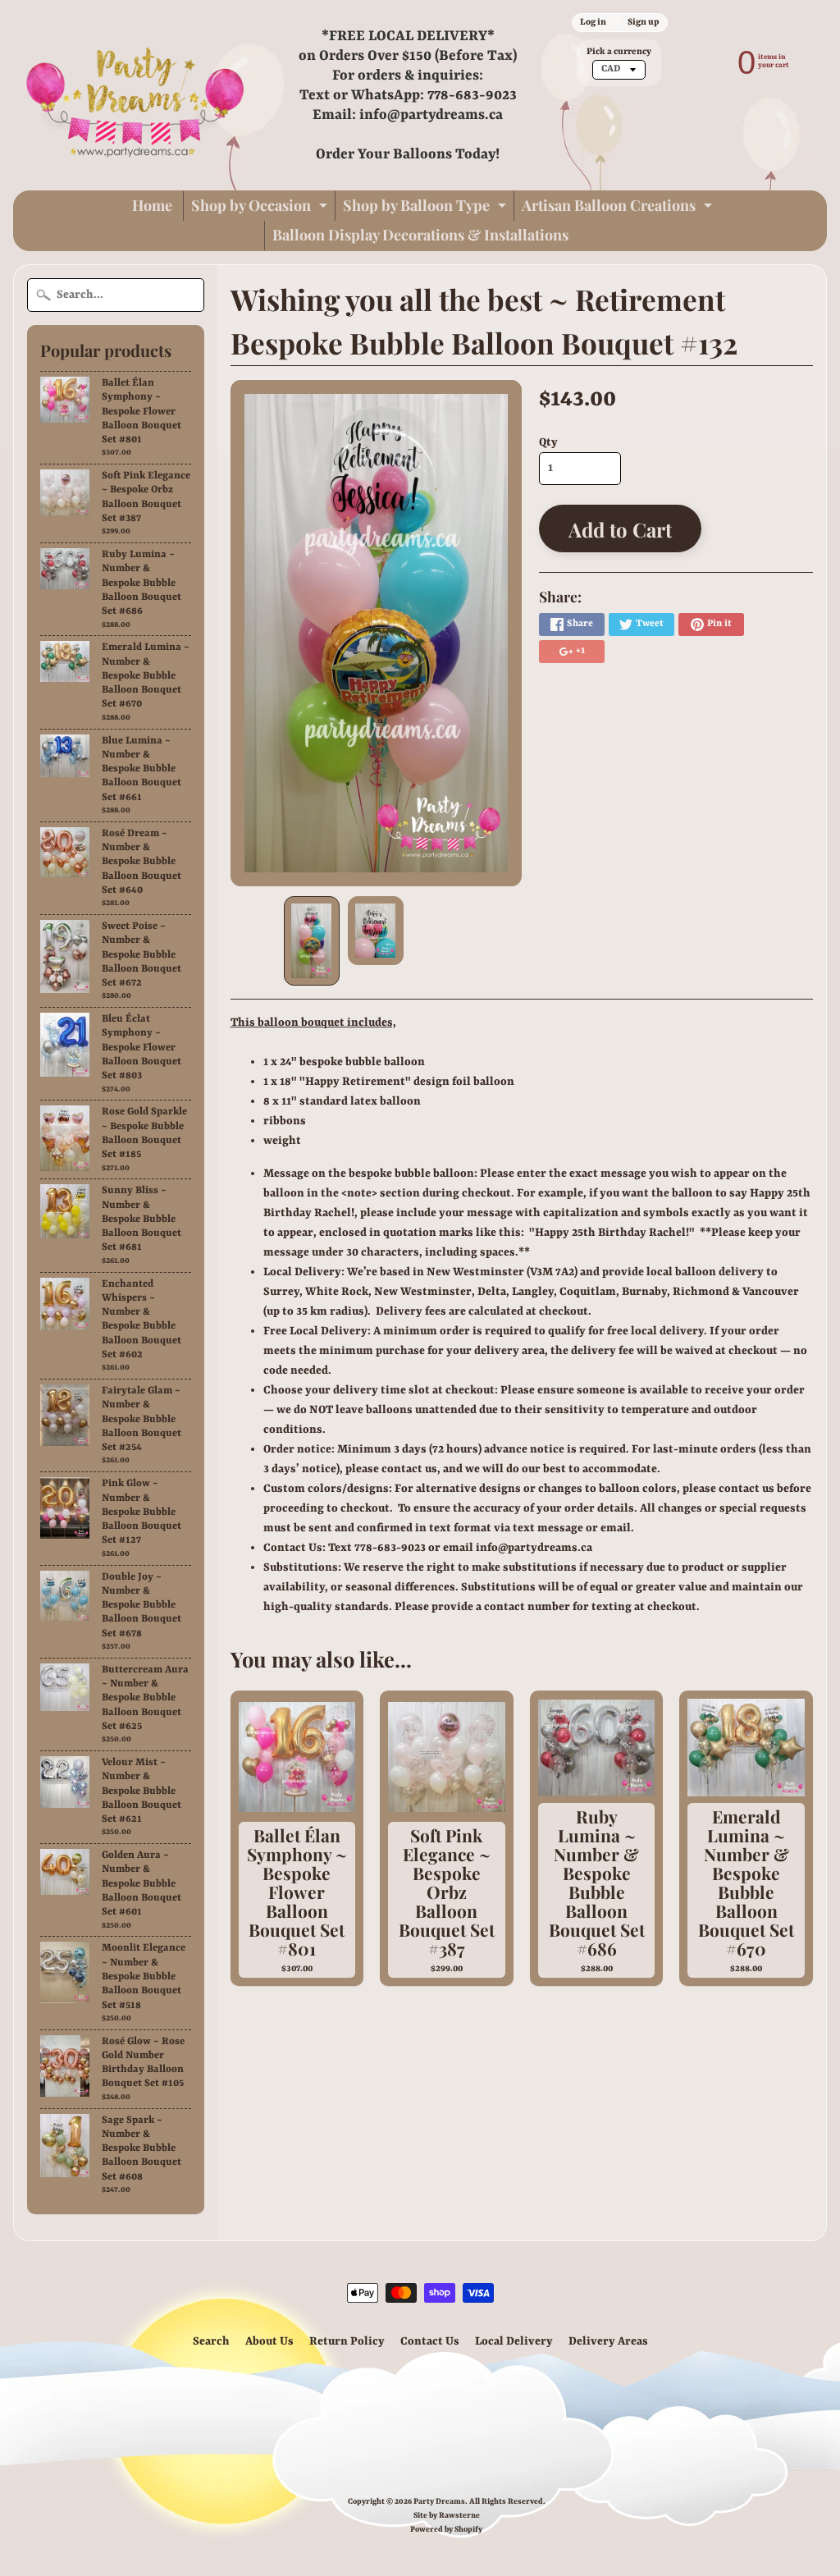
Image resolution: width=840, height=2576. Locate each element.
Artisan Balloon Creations (619, 208)
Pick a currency (619, 52)
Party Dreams (439, 2502)
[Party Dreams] (136, 95)
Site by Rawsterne (447, 2516)
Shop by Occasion (261, 208)
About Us (269, 2341)
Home (152, 205)
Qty (548, 442)
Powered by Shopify (446, 2530)
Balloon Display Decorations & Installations (420, 235)
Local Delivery (514, 2341)
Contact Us (430, 2341)
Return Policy (347, 2341)
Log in (593, 22)
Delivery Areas (608, 2341)
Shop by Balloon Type (427, 208)
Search (211, 2341)
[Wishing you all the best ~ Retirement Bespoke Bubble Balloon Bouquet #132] (312, 941)
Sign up (643, 22)
